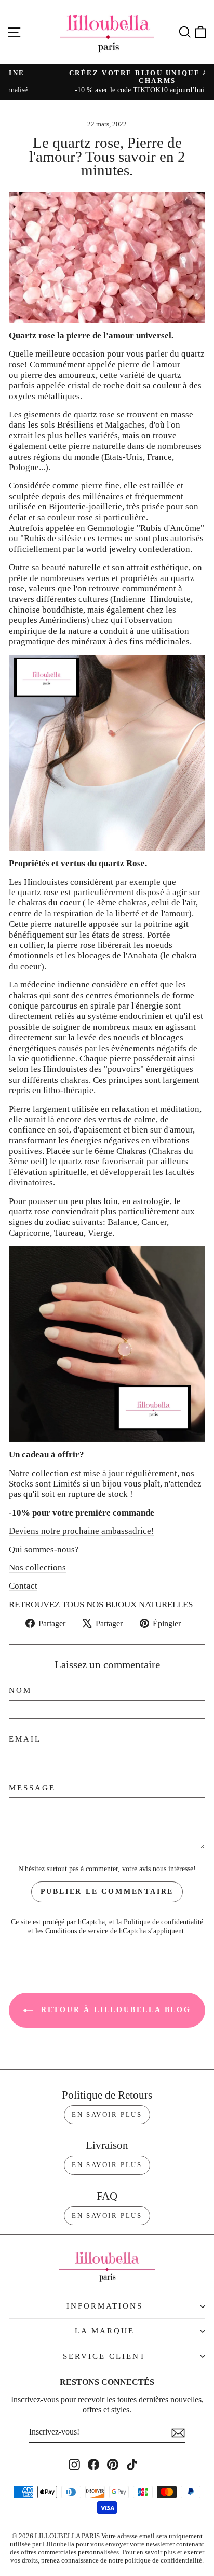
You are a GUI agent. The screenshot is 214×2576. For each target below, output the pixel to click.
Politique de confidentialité (163, 1922)
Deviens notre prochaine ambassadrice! (82, 1531)
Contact (23, 1586)
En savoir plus (107, 2114)
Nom (20, 1690)
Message (32, 1788)
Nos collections (37, 1568)
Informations (105, 2306)
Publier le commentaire (107, 1892)
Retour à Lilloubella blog (114, 2010)
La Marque (105, 2331)
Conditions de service (77, 1931)
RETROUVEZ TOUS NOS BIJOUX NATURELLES (101, 1604)
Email (25, 1739)
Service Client (104, 2356)
